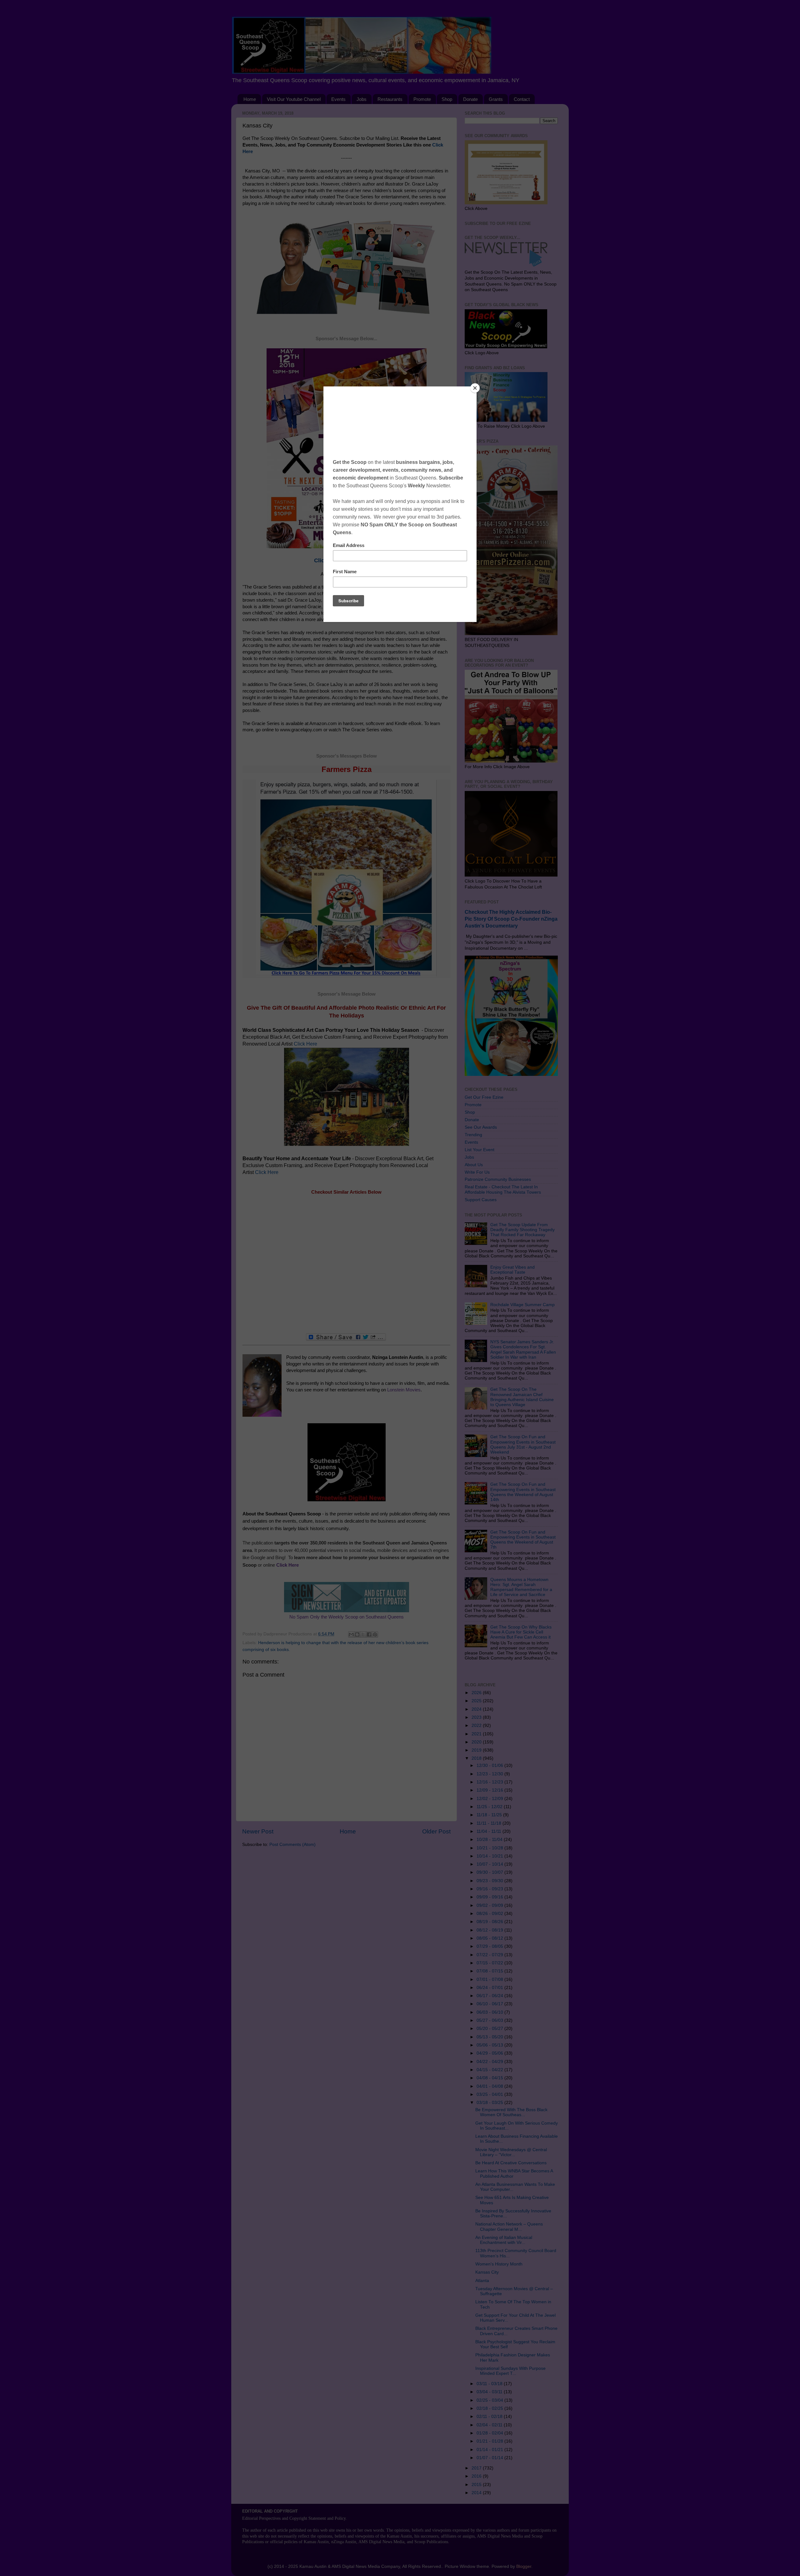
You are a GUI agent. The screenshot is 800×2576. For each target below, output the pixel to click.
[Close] (475, 388)
